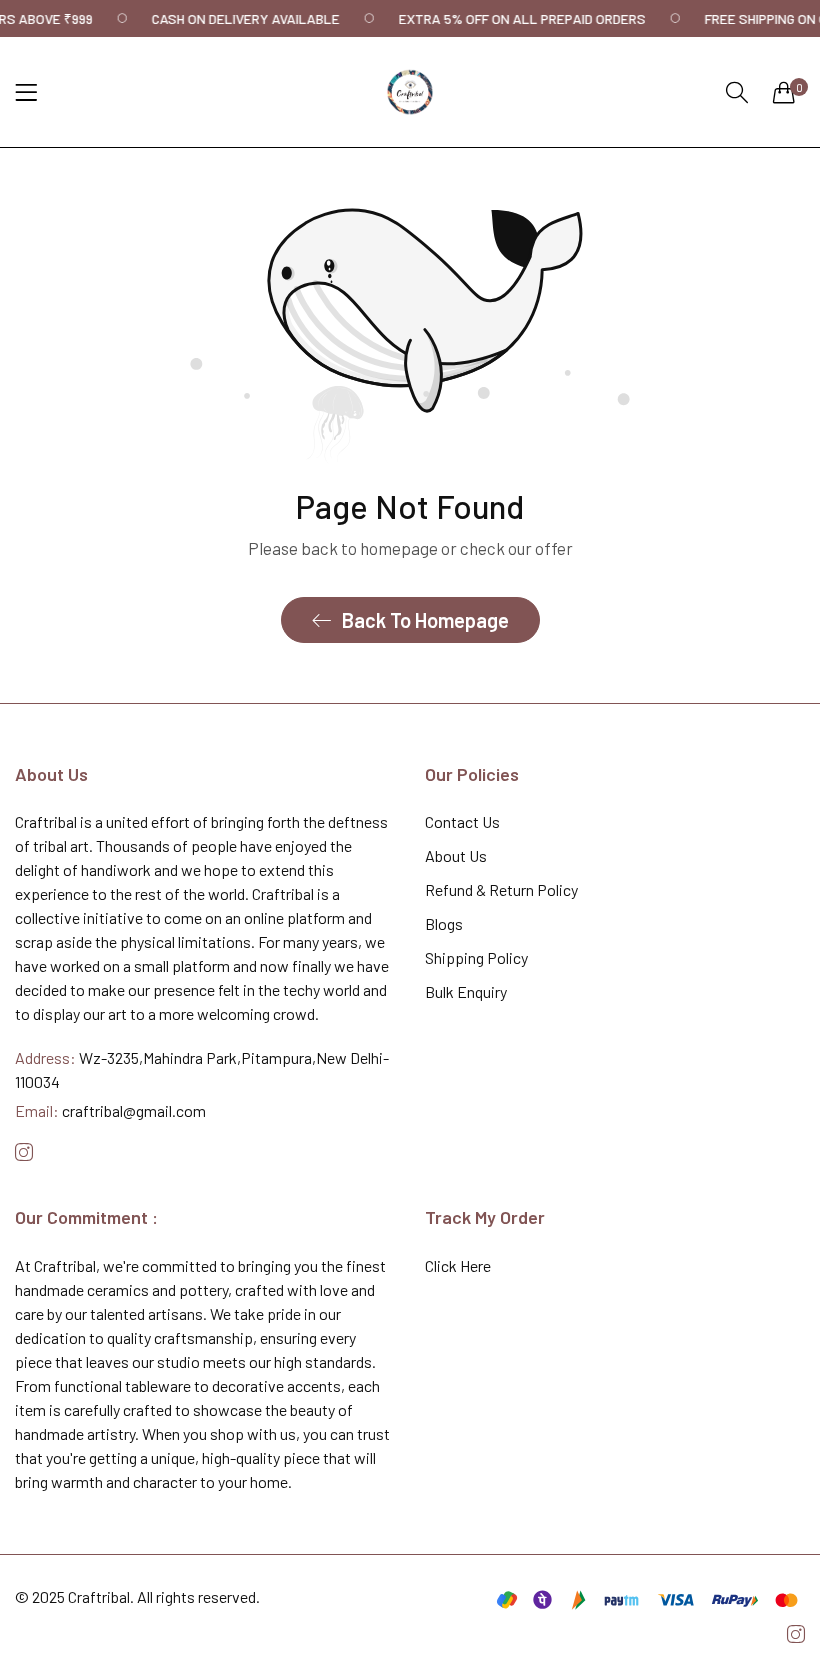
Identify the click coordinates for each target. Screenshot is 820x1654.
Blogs (444, 923)
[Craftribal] (410, 92)
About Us (456, 855)
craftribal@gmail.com (110, 1110)
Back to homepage (425, 620)
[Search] (737, 92)
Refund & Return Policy (501, 889)
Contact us (462, 821)
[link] (265, 18)
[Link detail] (24, 1152)
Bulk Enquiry (466, 991)
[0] (784, 92)
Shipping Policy (476, 957)
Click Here (458, 1265)
